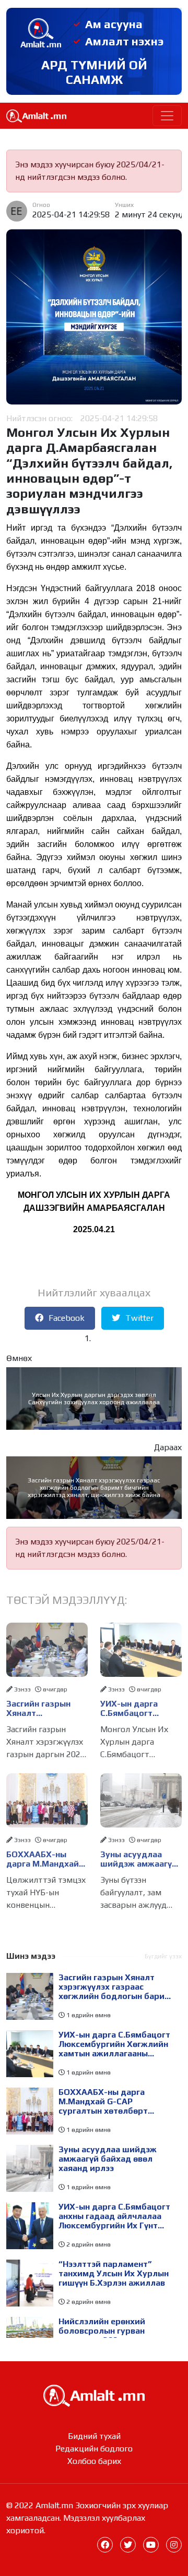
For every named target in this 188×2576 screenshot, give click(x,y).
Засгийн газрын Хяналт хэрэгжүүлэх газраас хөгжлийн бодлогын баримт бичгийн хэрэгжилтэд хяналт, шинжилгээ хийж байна (94, 1488)
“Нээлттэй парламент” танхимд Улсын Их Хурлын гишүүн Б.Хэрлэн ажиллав (114, 2274)
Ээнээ (22, 1689)
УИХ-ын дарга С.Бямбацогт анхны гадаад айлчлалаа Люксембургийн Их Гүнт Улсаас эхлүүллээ (114, 2216)
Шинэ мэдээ (31, 1956)
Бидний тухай (94, 2436)
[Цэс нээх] (167, 116)
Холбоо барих (94, 2461)
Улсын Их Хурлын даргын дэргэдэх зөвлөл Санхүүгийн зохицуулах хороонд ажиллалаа (94, 1399)
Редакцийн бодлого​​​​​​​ (94, 2449)
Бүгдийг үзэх (163, 1956)
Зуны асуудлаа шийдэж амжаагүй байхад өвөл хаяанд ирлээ (139, 1859)
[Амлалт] (94, 2395)
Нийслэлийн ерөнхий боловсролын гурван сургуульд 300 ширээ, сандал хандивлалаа (103, 2331)
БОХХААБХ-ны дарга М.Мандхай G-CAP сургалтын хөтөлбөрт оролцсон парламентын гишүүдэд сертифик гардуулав (43, 1859)
